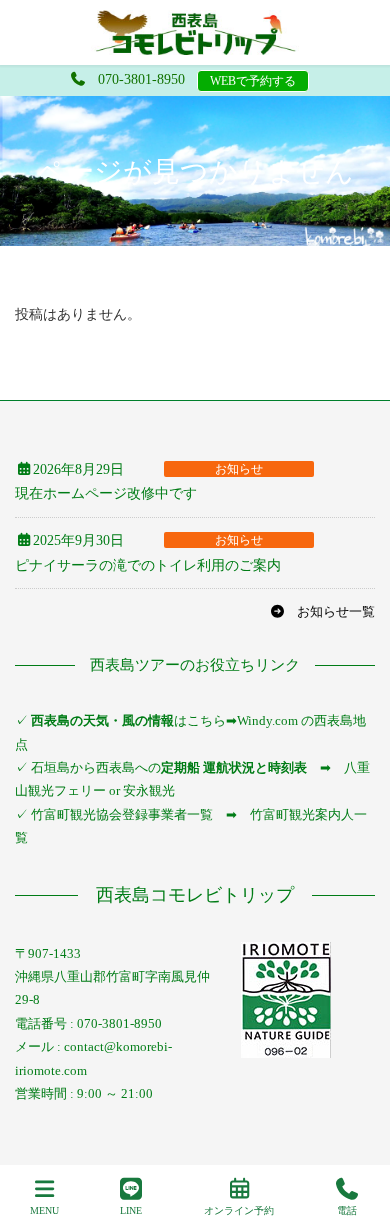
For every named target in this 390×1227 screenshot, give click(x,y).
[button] (322, 611)
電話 (347, 1210)
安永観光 (147, 790)
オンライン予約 (239, 1210)
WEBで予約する (253, 81)
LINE (131, 1210)
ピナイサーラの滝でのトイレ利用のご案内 (148, 565)
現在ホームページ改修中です (106, 493)
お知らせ (239, 469)
